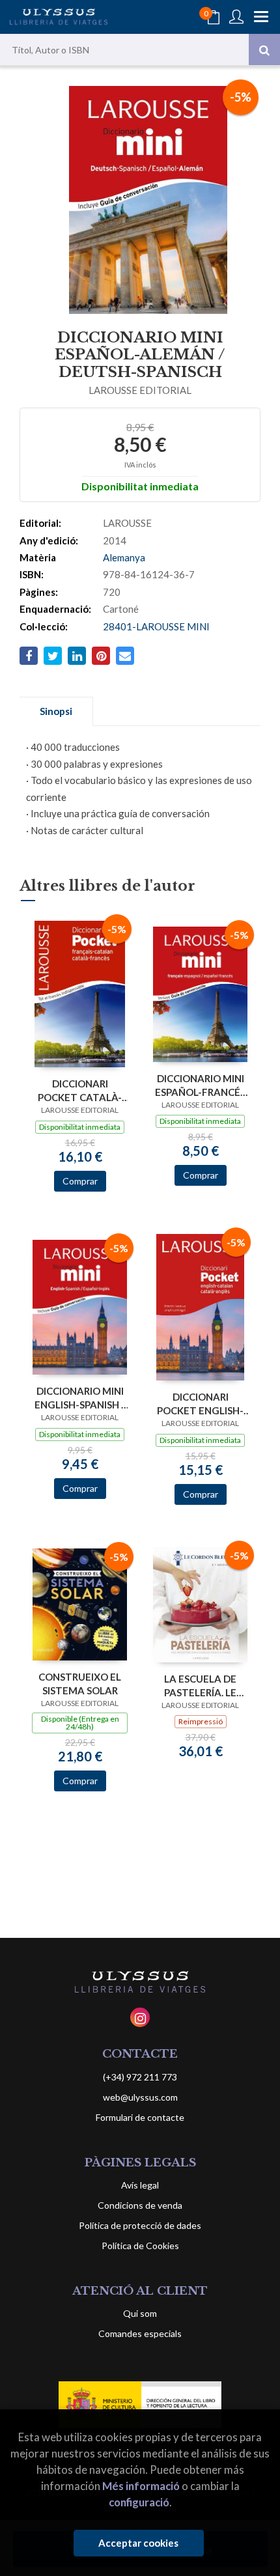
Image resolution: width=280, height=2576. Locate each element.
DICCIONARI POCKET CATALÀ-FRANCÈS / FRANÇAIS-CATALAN (80, 1090)
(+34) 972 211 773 (140, 2077)
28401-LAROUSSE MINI (156, 626)
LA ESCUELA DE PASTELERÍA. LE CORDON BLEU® (200, 1686)
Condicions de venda (140, 2205)
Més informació (141, 2486)
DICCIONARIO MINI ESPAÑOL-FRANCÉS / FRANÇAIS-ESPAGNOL (200, 1085)
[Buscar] (264, 49)
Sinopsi (56, 711)
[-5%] (80, 993)
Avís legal (140, 2185)
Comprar (80, 1181)
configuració (139, 2502)
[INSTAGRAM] (140, 2017)
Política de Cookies (140, 2246)
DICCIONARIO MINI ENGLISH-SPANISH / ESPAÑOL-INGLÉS (80, 1398)
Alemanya (124, 557)
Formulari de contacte (140, 2117)
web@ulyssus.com (140, 2097)
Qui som (140, 2313)
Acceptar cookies (138, 2543)
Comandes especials (140, 2333)
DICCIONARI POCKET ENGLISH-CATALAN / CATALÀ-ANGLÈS (200, 1404)
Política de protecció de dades (140, 2225)
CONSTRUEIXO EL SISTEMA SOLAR (80, 1684)
